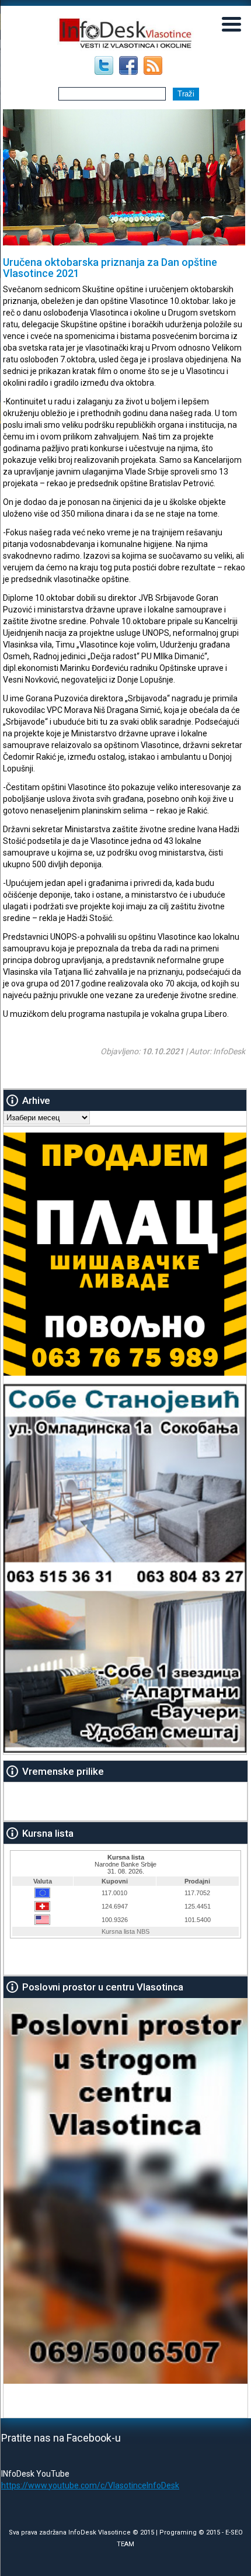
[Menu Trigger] (231, 23)
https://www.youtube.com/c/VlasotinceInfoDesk (90, 2485)
